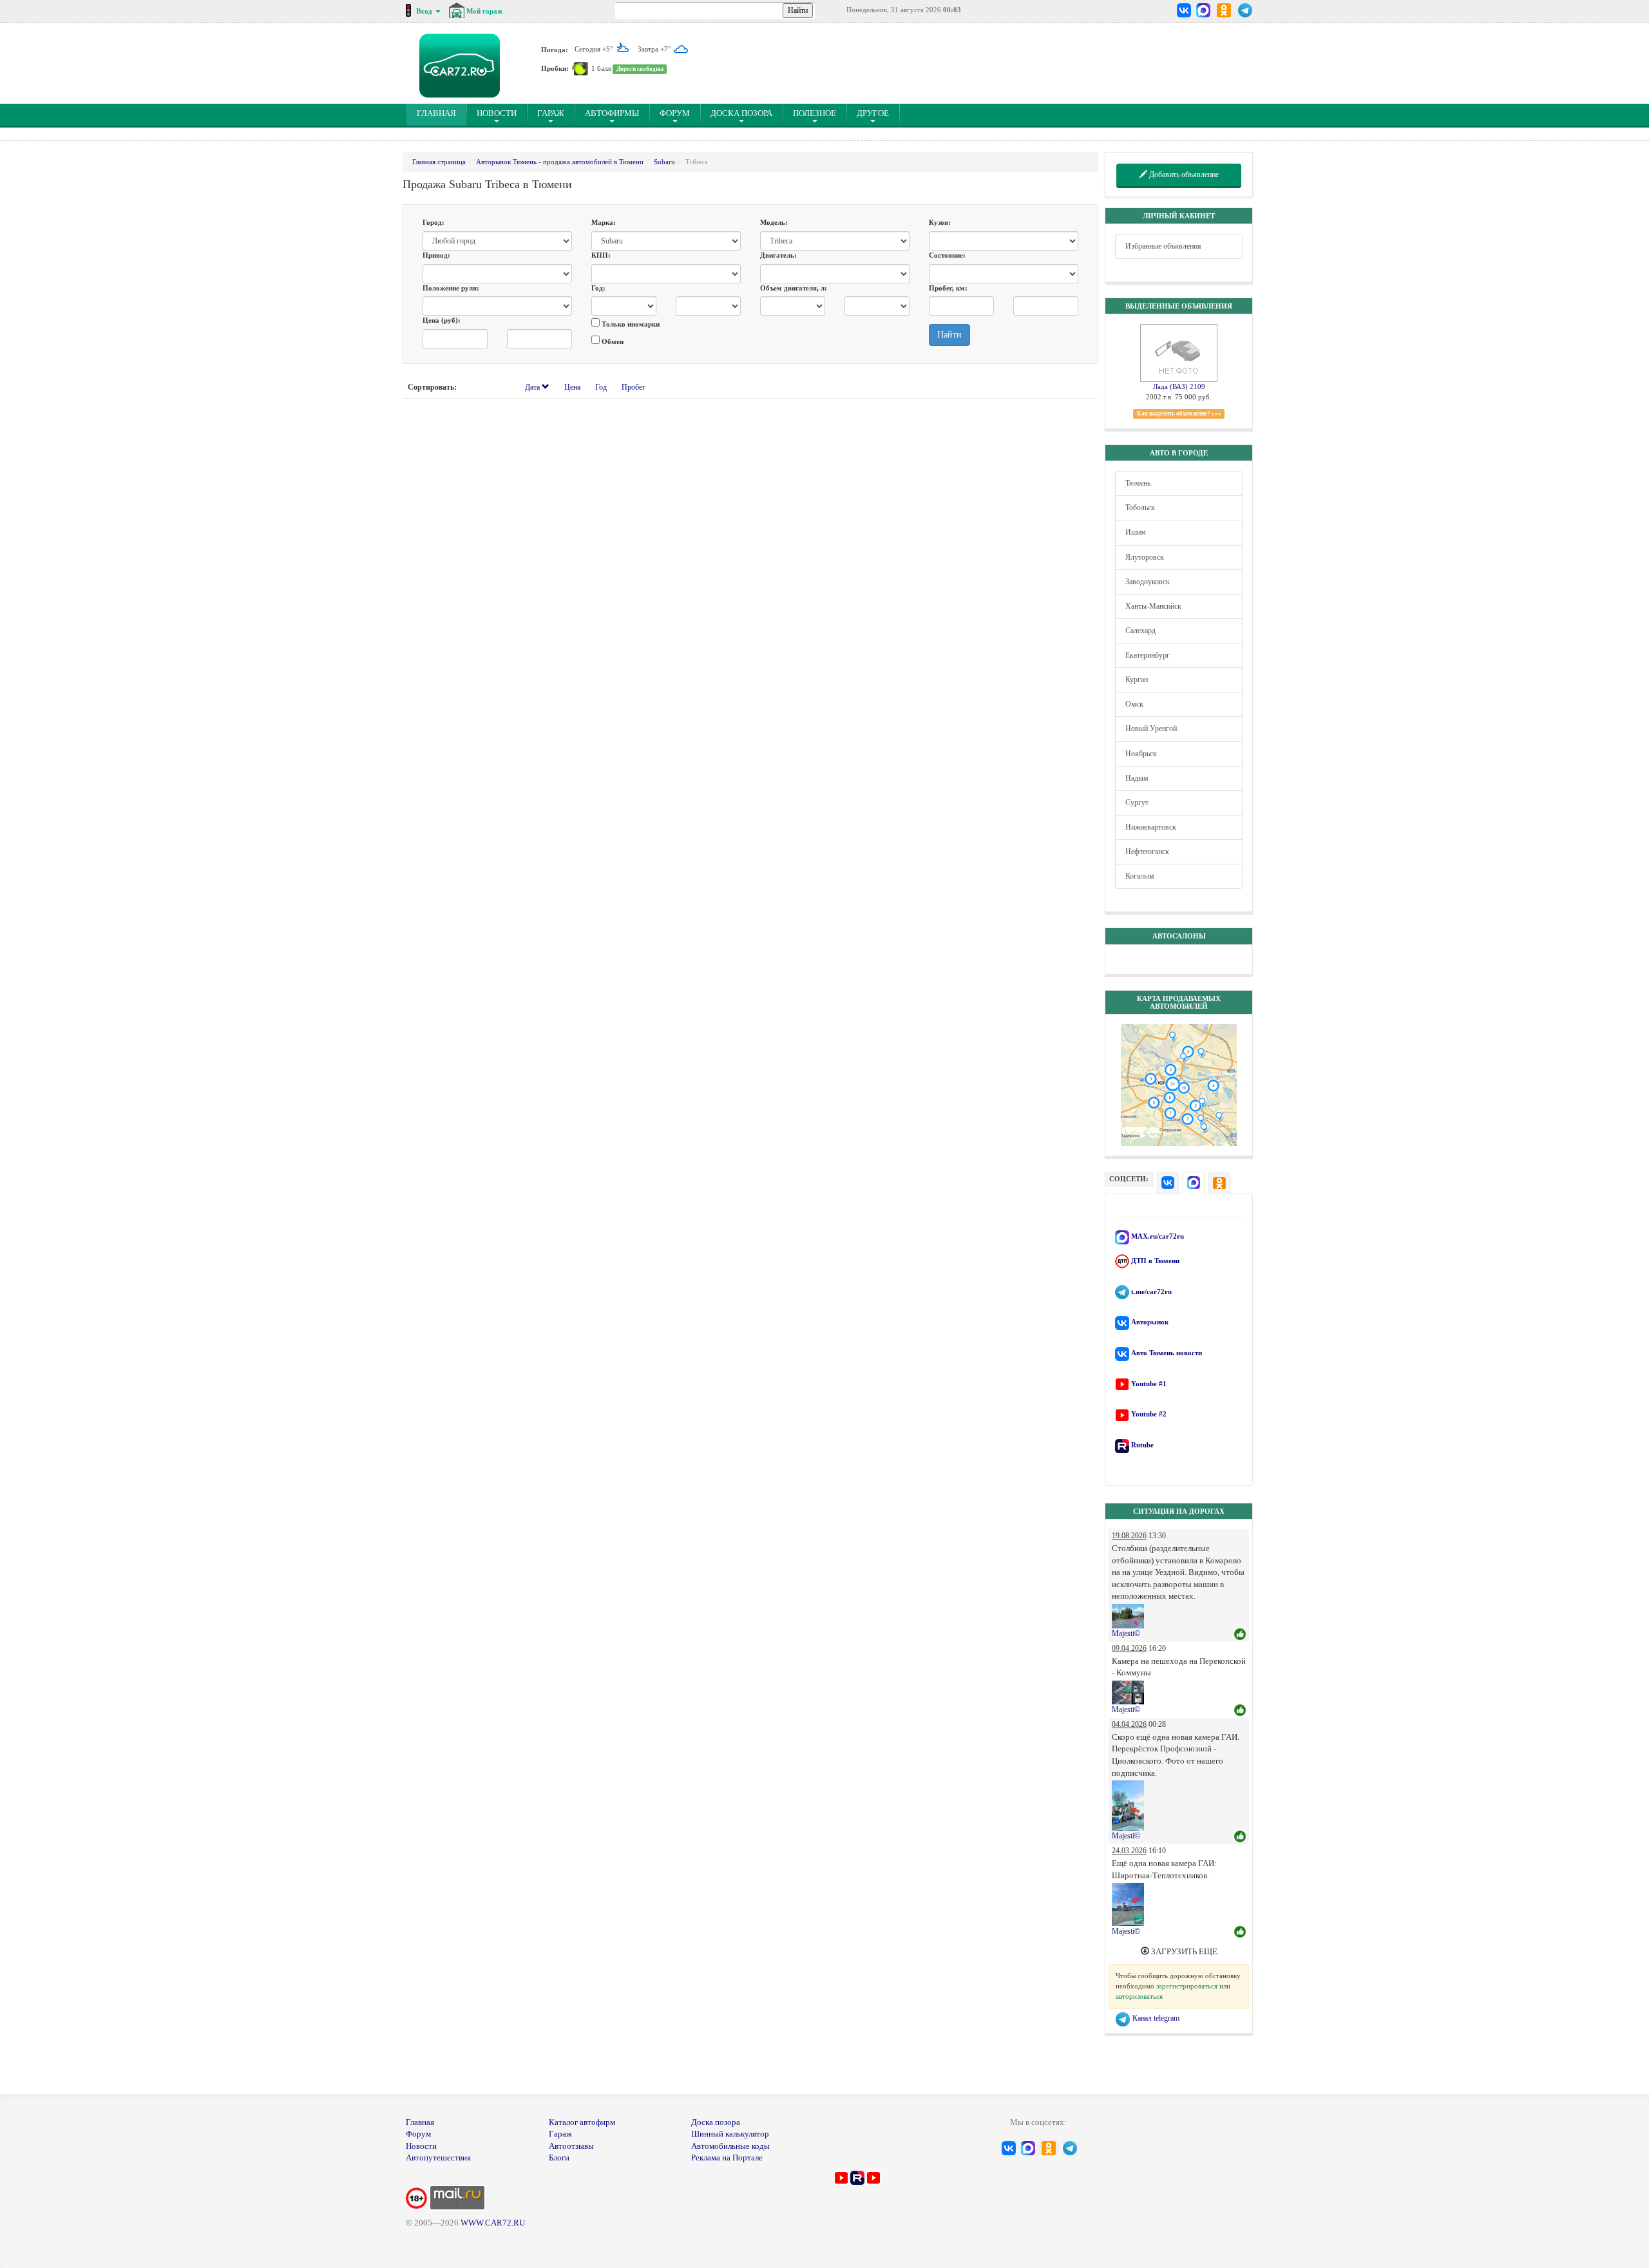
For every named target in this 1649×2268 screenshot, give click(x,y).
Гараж (551, 113)
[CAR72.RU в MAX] (1203, 10)
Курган (1137, 680)
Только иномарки (630, 324)
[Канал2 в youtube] (873, 2177)
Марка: (604, 222)
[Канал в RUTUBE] (857, 2177)
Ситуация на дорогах (1179, 1511)
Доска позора (741, 113)
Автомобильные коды (730, 2146)
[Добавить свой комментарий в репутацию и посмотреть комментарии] (1240, 1635)
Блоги (559, 2158)
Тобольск (1140, 508)
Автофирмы (612, 113)
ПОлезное (815, 113)
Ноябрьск (1141, 754)
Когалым (1140, 876)
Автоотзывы (571, 2146)
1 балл (601, 68)
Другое (873, 113)
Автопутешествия (438, 2158)
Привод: (436, 255)
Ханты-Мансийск (1153, 606)
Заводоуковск (1148, 582)
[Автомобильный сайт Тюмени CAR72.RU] (460, 66)
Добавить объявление (1183, 175)
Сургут (1137, 803)
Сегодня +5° (595, 49)
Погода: (555, 49)
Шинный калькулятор (730, 2134)
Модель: (774, 222)
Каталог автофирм (582, 2122)
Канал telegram (1155, 2018)
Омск (1134, 704)
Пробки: (555, 68)
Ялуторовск (1145, 557)
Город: (434, 222)
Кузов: (940, 222)
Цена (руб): (442, 320)
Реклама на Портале (727, 2158)
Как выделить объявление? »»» (1179, 414)
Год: (598, 288)
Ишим (1136, 532)
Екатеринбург (1148, 655)
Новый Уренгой (1151, 729)
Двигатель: (778, 255)
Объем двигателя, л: (794, 288)
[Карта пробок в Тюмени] (580, 68)
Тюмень (1138, 483)
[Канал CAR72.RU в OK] (1224, 10)
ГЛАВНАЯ (442, 113)
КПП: (601, 255)
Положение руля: (451, 288)
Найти (949, 335)
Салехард (1140, 631)
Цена (572, 387)
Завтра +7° (655, 49)
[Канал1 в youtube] (841, 2177)
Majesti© (1126, 1634)
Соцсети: (1129, 1179)
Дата (533, 387)
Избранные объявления (1163, 246)
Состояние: (947, 255)
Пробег (634, 387)
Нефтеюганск (1147, 852)
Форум (675, 113)
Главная (420, 2122)
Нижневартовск (1151, 827)
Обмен (612, 341)
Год (601, 387)
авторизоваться (1139, 1996)
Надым (1137, 778)
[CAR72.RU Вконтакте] (1184, 10)
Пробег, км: (948, 288)
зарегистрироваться (1187, 1986)
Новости (497, 113)
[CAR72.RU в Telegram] (1245, 10)
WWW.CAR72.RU (493, 2223)
